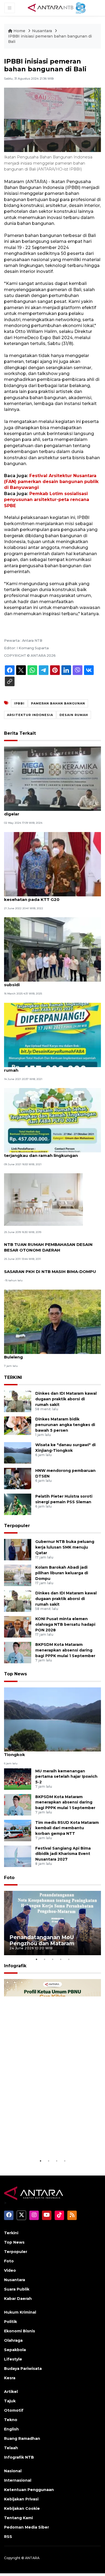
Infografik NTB (19, 2457)
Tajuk (10, 2401)
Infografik (15, 1966)
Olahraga (13, 2340)
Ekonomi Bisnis (20, 2331)
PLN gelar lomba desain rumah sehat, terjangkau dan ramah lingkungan (45, 1153)
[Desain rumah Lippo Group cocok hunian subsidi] (52, 949)
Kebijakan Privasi (21, 2499)
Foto (9, 1878)
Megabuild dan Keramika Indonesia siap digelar (48, 811)
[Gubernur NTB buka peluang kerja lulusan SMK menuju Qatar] (18, 1549)
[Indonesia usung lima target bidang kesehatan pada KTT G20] (52, 864)
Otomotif (14, 2410)
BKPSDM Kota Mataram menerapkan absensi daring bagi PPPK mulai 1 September (65, 1650)
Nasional (13, 2471)
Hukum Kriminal (20, 2312)
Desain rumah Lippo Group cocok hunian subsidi (48, 982)
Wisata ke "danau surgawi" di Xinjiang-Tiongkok (46, 1752)
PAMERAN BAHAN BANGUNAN (58, 703)
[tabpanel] (52, 1923)
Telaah (11, 2448)
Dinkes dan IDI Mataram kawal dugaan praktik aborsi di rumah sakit (66, 1399)
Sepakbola (15, 2350)
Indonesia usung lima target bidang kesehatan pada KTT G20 (43, 897)
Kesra (10, 2378)
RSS (8, 2537)
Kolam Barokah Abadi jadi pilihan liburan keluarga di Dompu (62, 1573)
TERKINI (13, 1377)
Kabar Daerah (18, 2299)
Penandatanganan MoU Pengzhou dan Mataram (42, 1940)
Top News (15, 1674)
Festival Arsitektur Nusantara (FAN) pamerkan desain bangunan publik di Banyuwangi (51, 482)
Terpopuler (17, 1526)
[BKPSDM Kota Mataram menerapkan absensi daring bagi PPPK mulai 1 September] (18, 1652)
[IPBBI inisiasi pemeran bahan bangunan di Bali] (52, 1719)
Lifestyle (13, 2359)
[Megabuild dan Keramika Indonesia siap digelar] (52, 779)
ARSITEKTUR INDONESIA (30, 715)
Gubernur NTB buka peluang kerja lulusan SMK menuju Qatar (65, 1547)
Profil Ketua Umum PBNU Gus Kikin (50, 2144)
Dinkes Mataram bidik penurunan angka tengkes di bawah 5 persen (65, 1425)
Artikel (11, 2392)
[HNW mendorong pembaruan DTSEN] (18, 1478)
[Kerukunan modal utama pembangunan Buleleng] (52, 1321)
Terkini (11, 2233)
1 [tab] (36, 1959)
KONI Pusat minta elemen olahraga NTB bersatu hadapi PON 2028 (65, 1624)
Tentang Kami (18, 2518)
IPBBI (19, 703)
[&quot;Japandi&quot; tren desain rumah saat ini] (43, 1199)
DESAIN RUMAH (74, 715)
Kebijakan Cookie (22, 2508)
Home (19, 31)
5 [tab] (69, 1959)
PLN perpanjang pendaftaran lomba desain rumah (51, 1067)
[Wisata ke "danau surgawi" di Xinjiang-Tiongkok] (18, 1452)
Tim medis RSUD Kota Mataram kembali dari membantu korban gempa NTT (67, 1828)
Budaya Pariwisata (23, 2369)
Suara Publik (17, 2289)
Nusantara (42, 31)
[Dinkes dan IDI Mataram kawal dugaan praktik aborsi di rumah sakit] (18, 1401)
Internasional (18, 2480)
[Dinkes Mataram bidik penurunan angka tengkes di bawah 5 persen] (18, 1427)
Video (10, 2270)
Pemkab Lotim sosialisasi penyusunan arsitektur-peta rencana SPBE (47, 500)
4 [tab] (61, 1959)
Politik (10, 2322)
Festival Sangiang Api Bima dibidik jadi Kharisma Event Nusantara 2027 (63, 1854)
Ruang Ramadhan (22, 2438)
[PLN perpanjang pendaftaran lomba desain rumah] (52, 1035)
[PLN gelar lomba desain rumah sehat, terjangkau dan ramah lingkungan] (52, 1120)
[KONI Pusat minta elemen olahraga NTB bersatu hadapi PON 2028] (18, 1627)
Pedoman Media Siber (27, 2527)
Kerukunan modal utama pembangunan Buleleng (48, 1354)
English (11, 2429)
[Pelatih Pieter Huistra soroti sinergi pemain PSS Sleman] (18, 1504)
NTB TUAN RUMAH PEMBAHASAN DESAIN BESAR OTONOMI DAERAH (48, 1247)
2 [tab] (44, 1959)
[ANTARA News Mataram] (58, 8)
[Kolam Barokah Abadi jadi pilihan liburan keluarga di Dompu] (18, 1575)
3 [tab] (52, 1959)
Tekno (11, 2420)
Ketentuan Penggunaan (29, 2490)
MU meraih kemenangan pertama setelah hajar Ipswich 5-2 (66, 1777)
